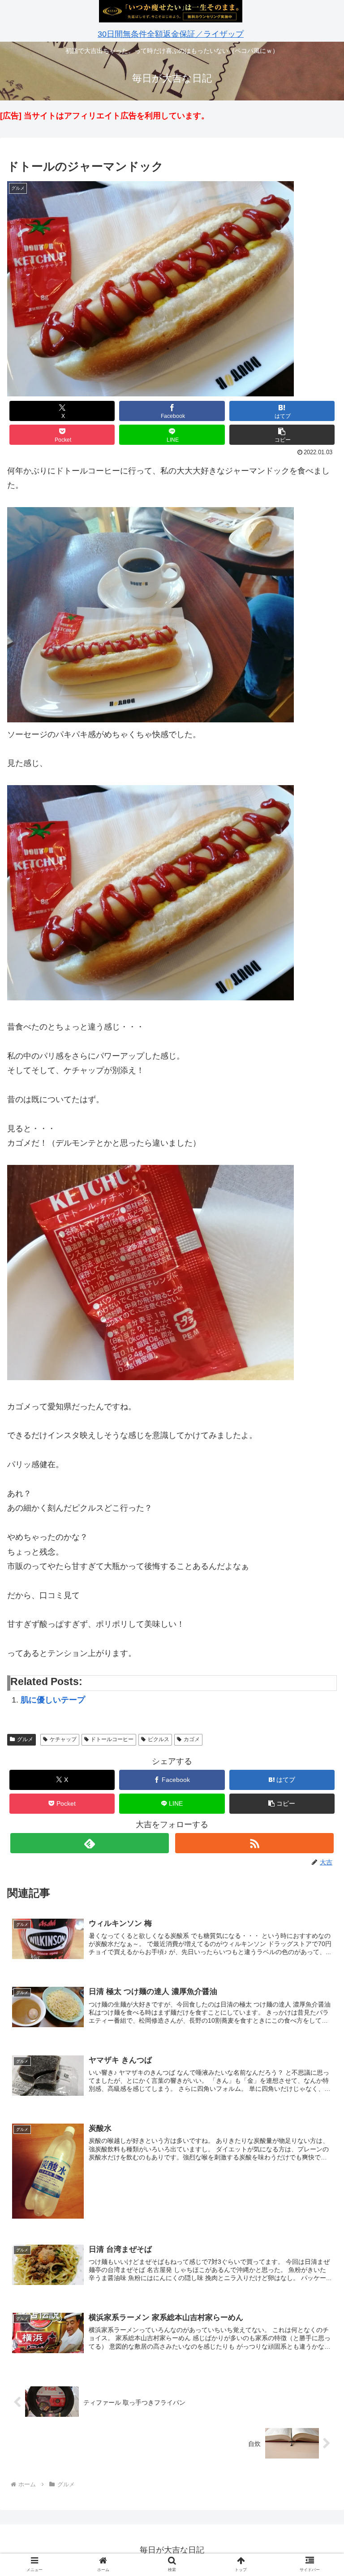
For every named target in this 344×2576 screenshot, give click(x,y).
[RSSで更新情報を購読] (254, 1843)
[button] (282, 435)
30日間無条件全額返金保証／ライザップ (171, 34)
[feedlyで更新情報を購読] (89, 1843)
